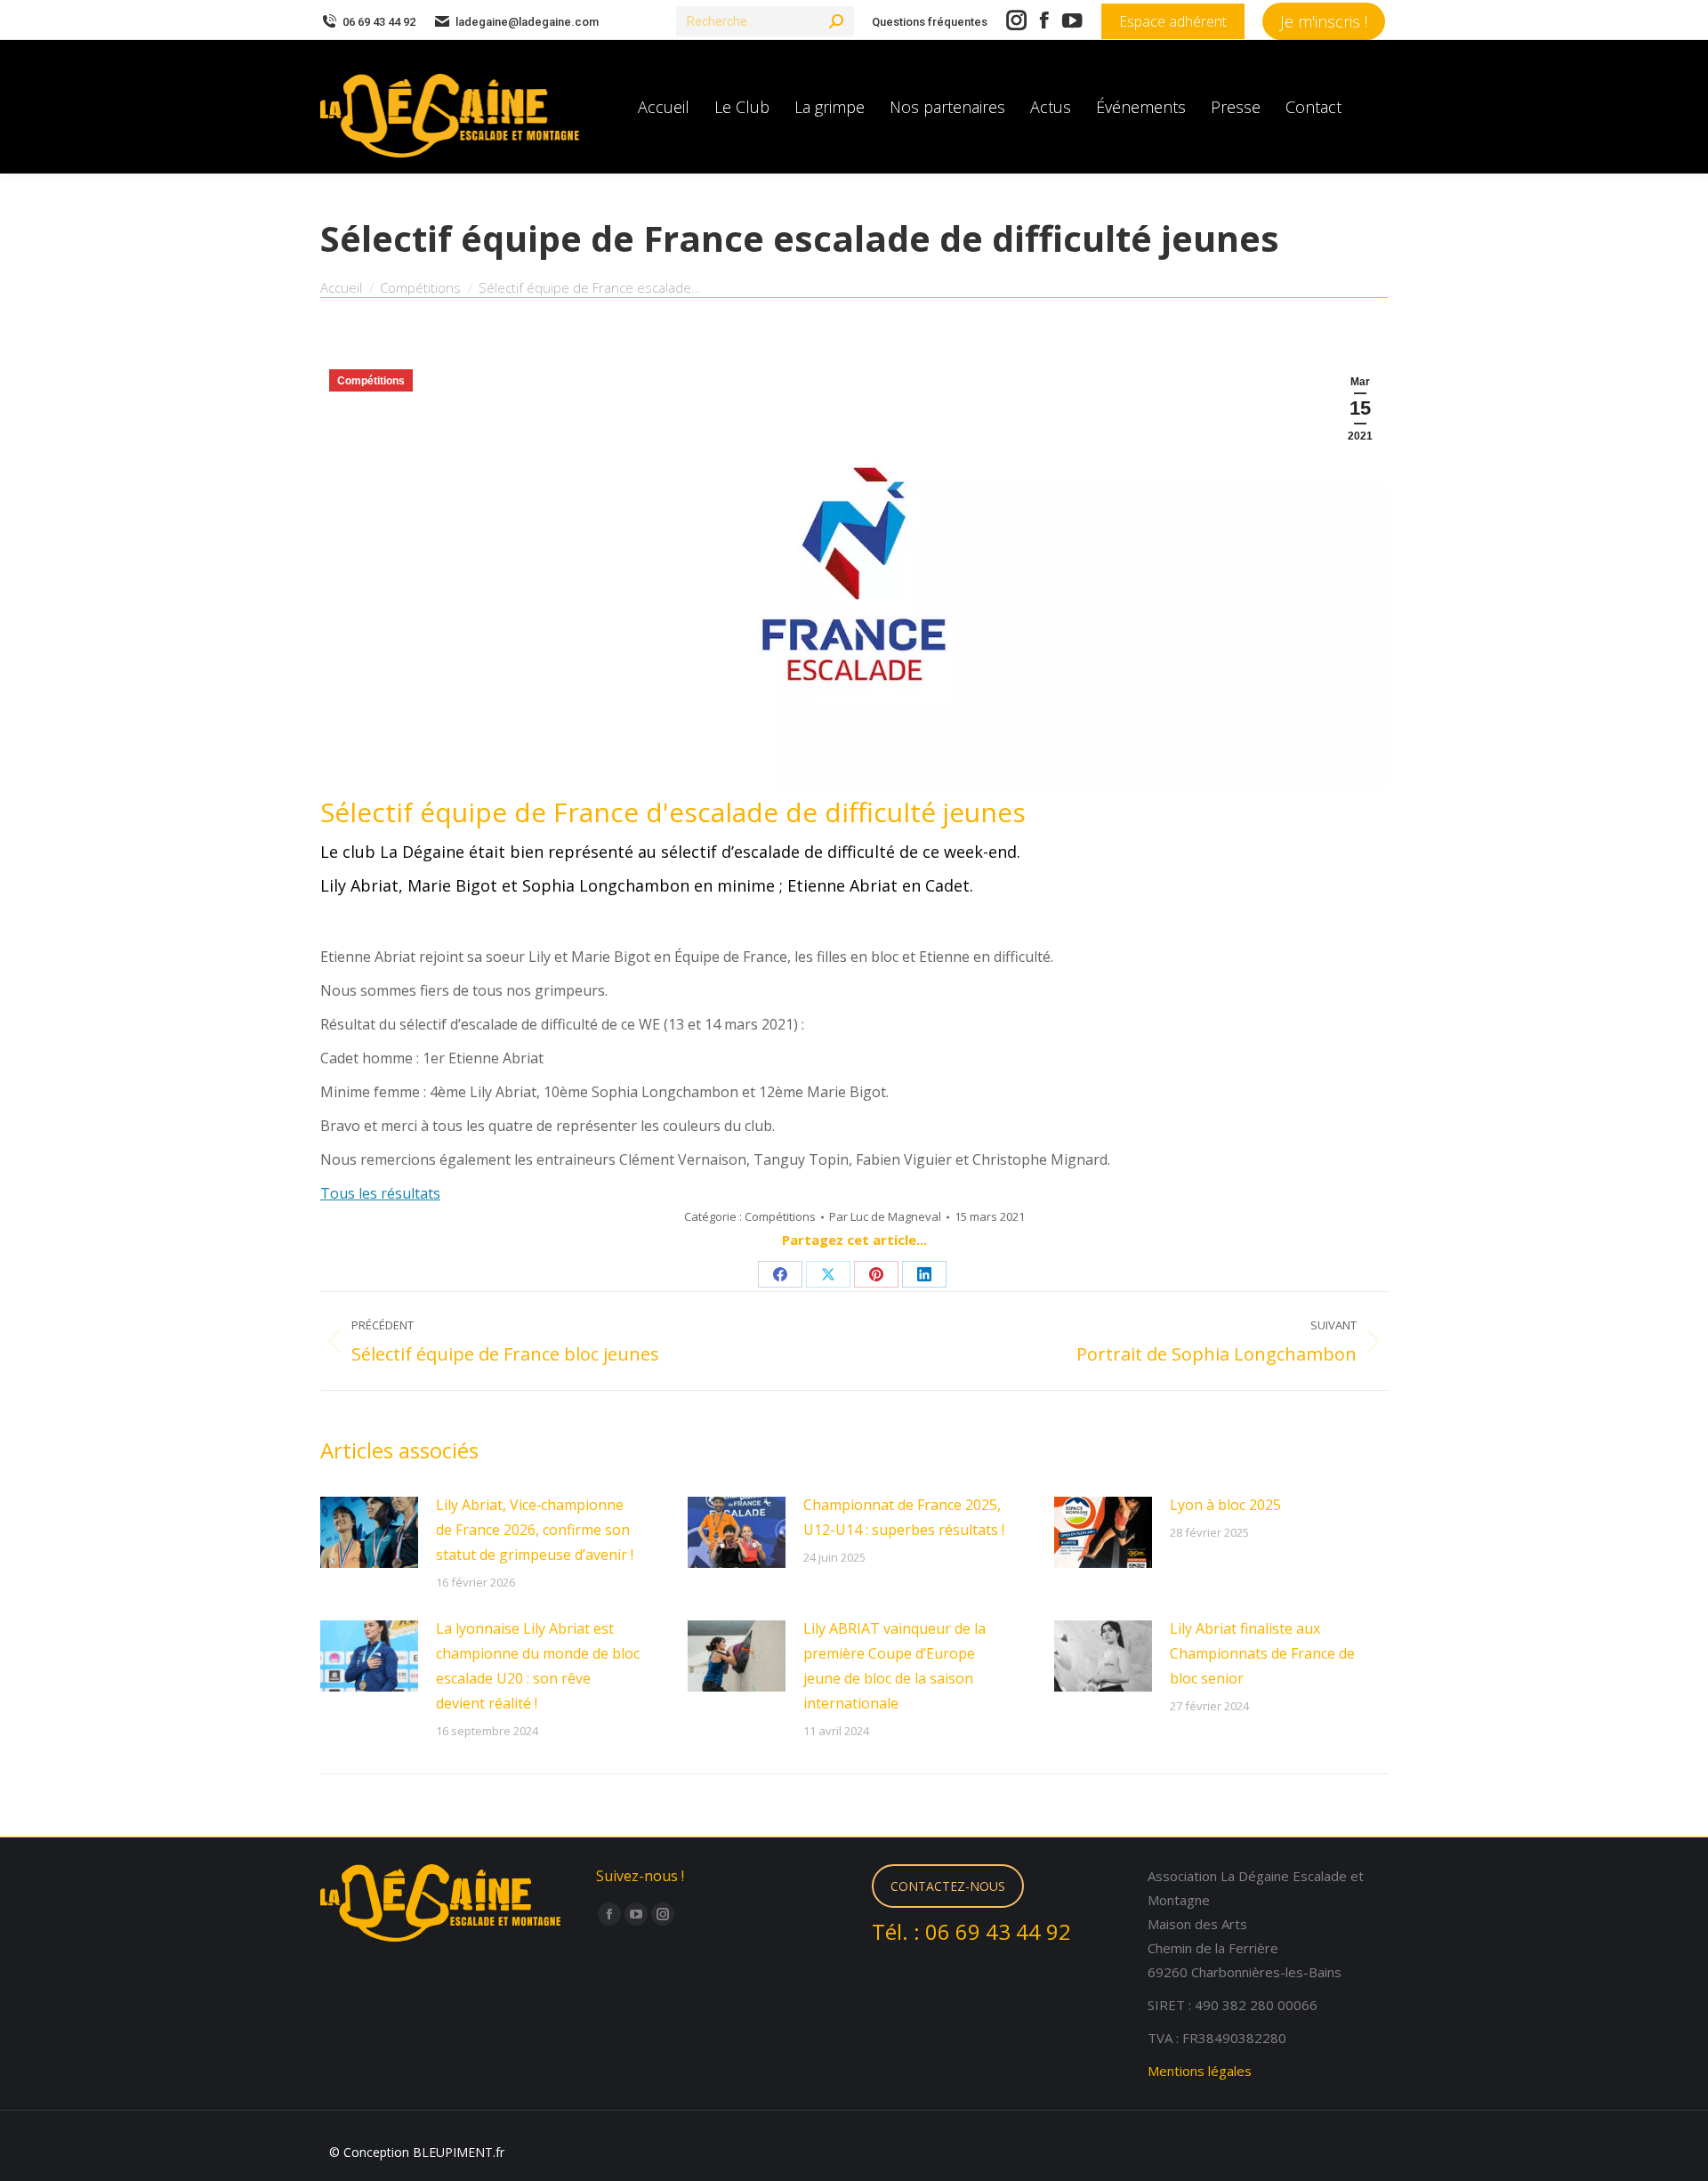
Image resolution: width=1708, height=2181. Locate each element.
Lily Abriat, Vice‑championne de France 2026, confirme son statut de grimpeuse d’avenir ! (535, 1530)
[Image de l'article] (369, 1532)
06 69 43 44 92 (379, 22)
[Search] (836, 21)
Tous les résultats (380, 1193)
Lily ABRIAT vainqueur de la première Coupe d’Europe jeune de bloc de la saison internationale (894, 1666)
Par (885, 1216)
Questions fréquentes (930, 22)
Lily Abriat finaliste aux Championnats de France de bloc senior (1262, 1653)
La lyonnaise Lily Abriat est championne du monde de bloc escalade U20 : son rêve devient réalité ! (538, 1666)
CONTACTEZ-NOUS (948, 1886)
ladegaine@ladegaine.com (527, 22)
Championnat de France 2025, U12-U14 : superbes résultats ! (904, 1517)
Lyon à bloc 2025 (1225, 1505)
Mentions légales (1200, 2071)
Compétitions (371, 381)
